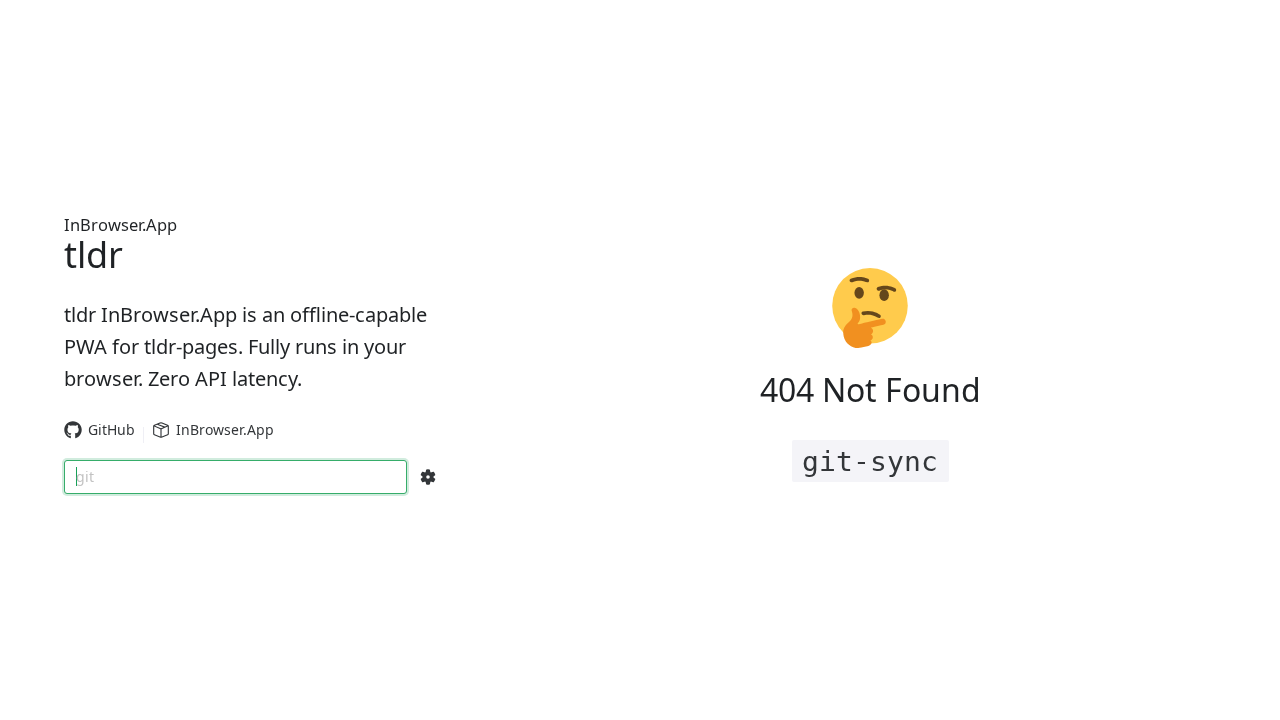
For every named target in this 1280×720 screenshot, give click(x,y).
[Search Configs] (428, 477)
